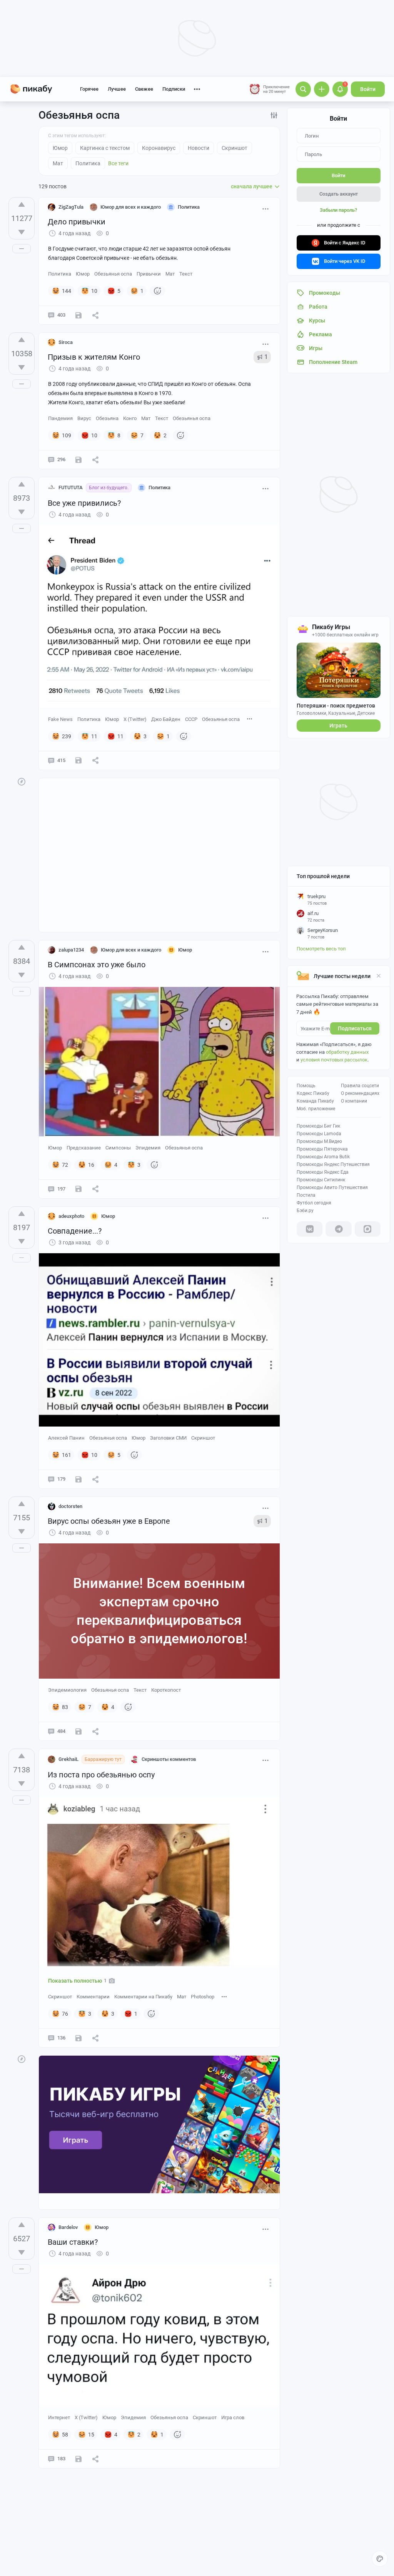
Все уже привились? (84, 503)
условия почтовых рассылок (334, 1060)
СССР (191, 719)
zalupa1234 (71, 950)
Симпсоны (118, 1148)
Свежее (144, 89)
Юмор (83, 274)
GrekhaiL (68, 1759)
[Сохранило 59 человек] (78, 1731)
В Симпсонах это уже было (97, 965)
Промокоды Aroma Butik (323, 1157)
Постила (306, 1195)
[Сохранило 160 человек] (78, 760)
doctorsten (70, 1506)
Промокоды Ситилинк (321, 1180)
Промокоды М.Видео (319, 1141)
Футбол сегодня (314, 1203)
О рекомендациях (360, 1093)
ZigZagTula (71, 207)
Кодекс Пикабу (313, 1093)
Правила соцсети (360, 1086)
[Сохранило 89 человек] (78, 1189)
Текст (186, 274)
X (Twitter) (135, 719)
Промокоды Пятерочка (322, 1149)
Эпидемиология (67, 1690)
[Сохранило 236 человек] (78, 315)
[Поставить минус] (22, 232)
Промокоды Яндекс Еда (323, 1172)
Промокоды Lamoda (319, 1134)
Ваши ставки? (73, 2242)
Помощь (306, 1086)
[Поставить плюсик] (22, 204)
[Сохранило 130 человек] (78, 2459)
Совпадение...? (75, 1231)
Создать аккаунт (339, 194)
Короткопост (166, 1690)
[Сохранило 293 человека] (78, 2038)
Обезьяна (107, 418)
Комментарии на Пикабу (143, 1997)
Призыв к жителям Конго (94, 357)
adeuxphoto (71, 1216)
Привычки (149, 274)
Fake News (60, 719)
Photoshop (203, 1997)
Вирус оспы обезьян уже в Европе (109, 1521)
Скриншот (203, 1438)
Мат (170, 274)
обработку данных (347, 1052)
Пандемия (60, 418)
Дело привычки (77, 222)
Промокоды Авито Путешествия (332, 1188)
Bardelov (68, 2227)
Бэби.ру (305, 1211)
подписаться (355, 1028)
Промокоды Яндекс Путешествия (333, 1164)
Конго (130, 418)
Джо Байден (166, 719)
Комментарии (93, 1997)
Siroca (66, 342)
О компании (354, 1101)
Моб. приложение (316, 1109)
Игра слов (233, 2417)
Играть (338, 726)
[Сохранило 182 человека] (78, 460)
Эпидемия (148, 1148)
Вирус (84, 418)
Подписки (174, 89)
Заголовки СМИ (168, 1438)
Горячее (89, 89)
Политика (60, 274)
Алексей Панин (66, 1438)
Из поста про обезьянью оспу (101, 1775)
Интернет (59, 2417)
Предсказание (84, 1148)
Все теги (118, 163)
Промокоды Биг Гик (318, 1126)
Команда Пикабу (315, 1101)
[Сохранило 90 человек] (78, 1479)
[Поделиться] (95, 315)
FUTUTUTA (71, 487)
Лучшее (117, 89)
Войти (368, 89)
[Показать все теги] (250, 719)
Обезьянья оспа (113, 274)
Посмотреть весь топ (321, 949)
